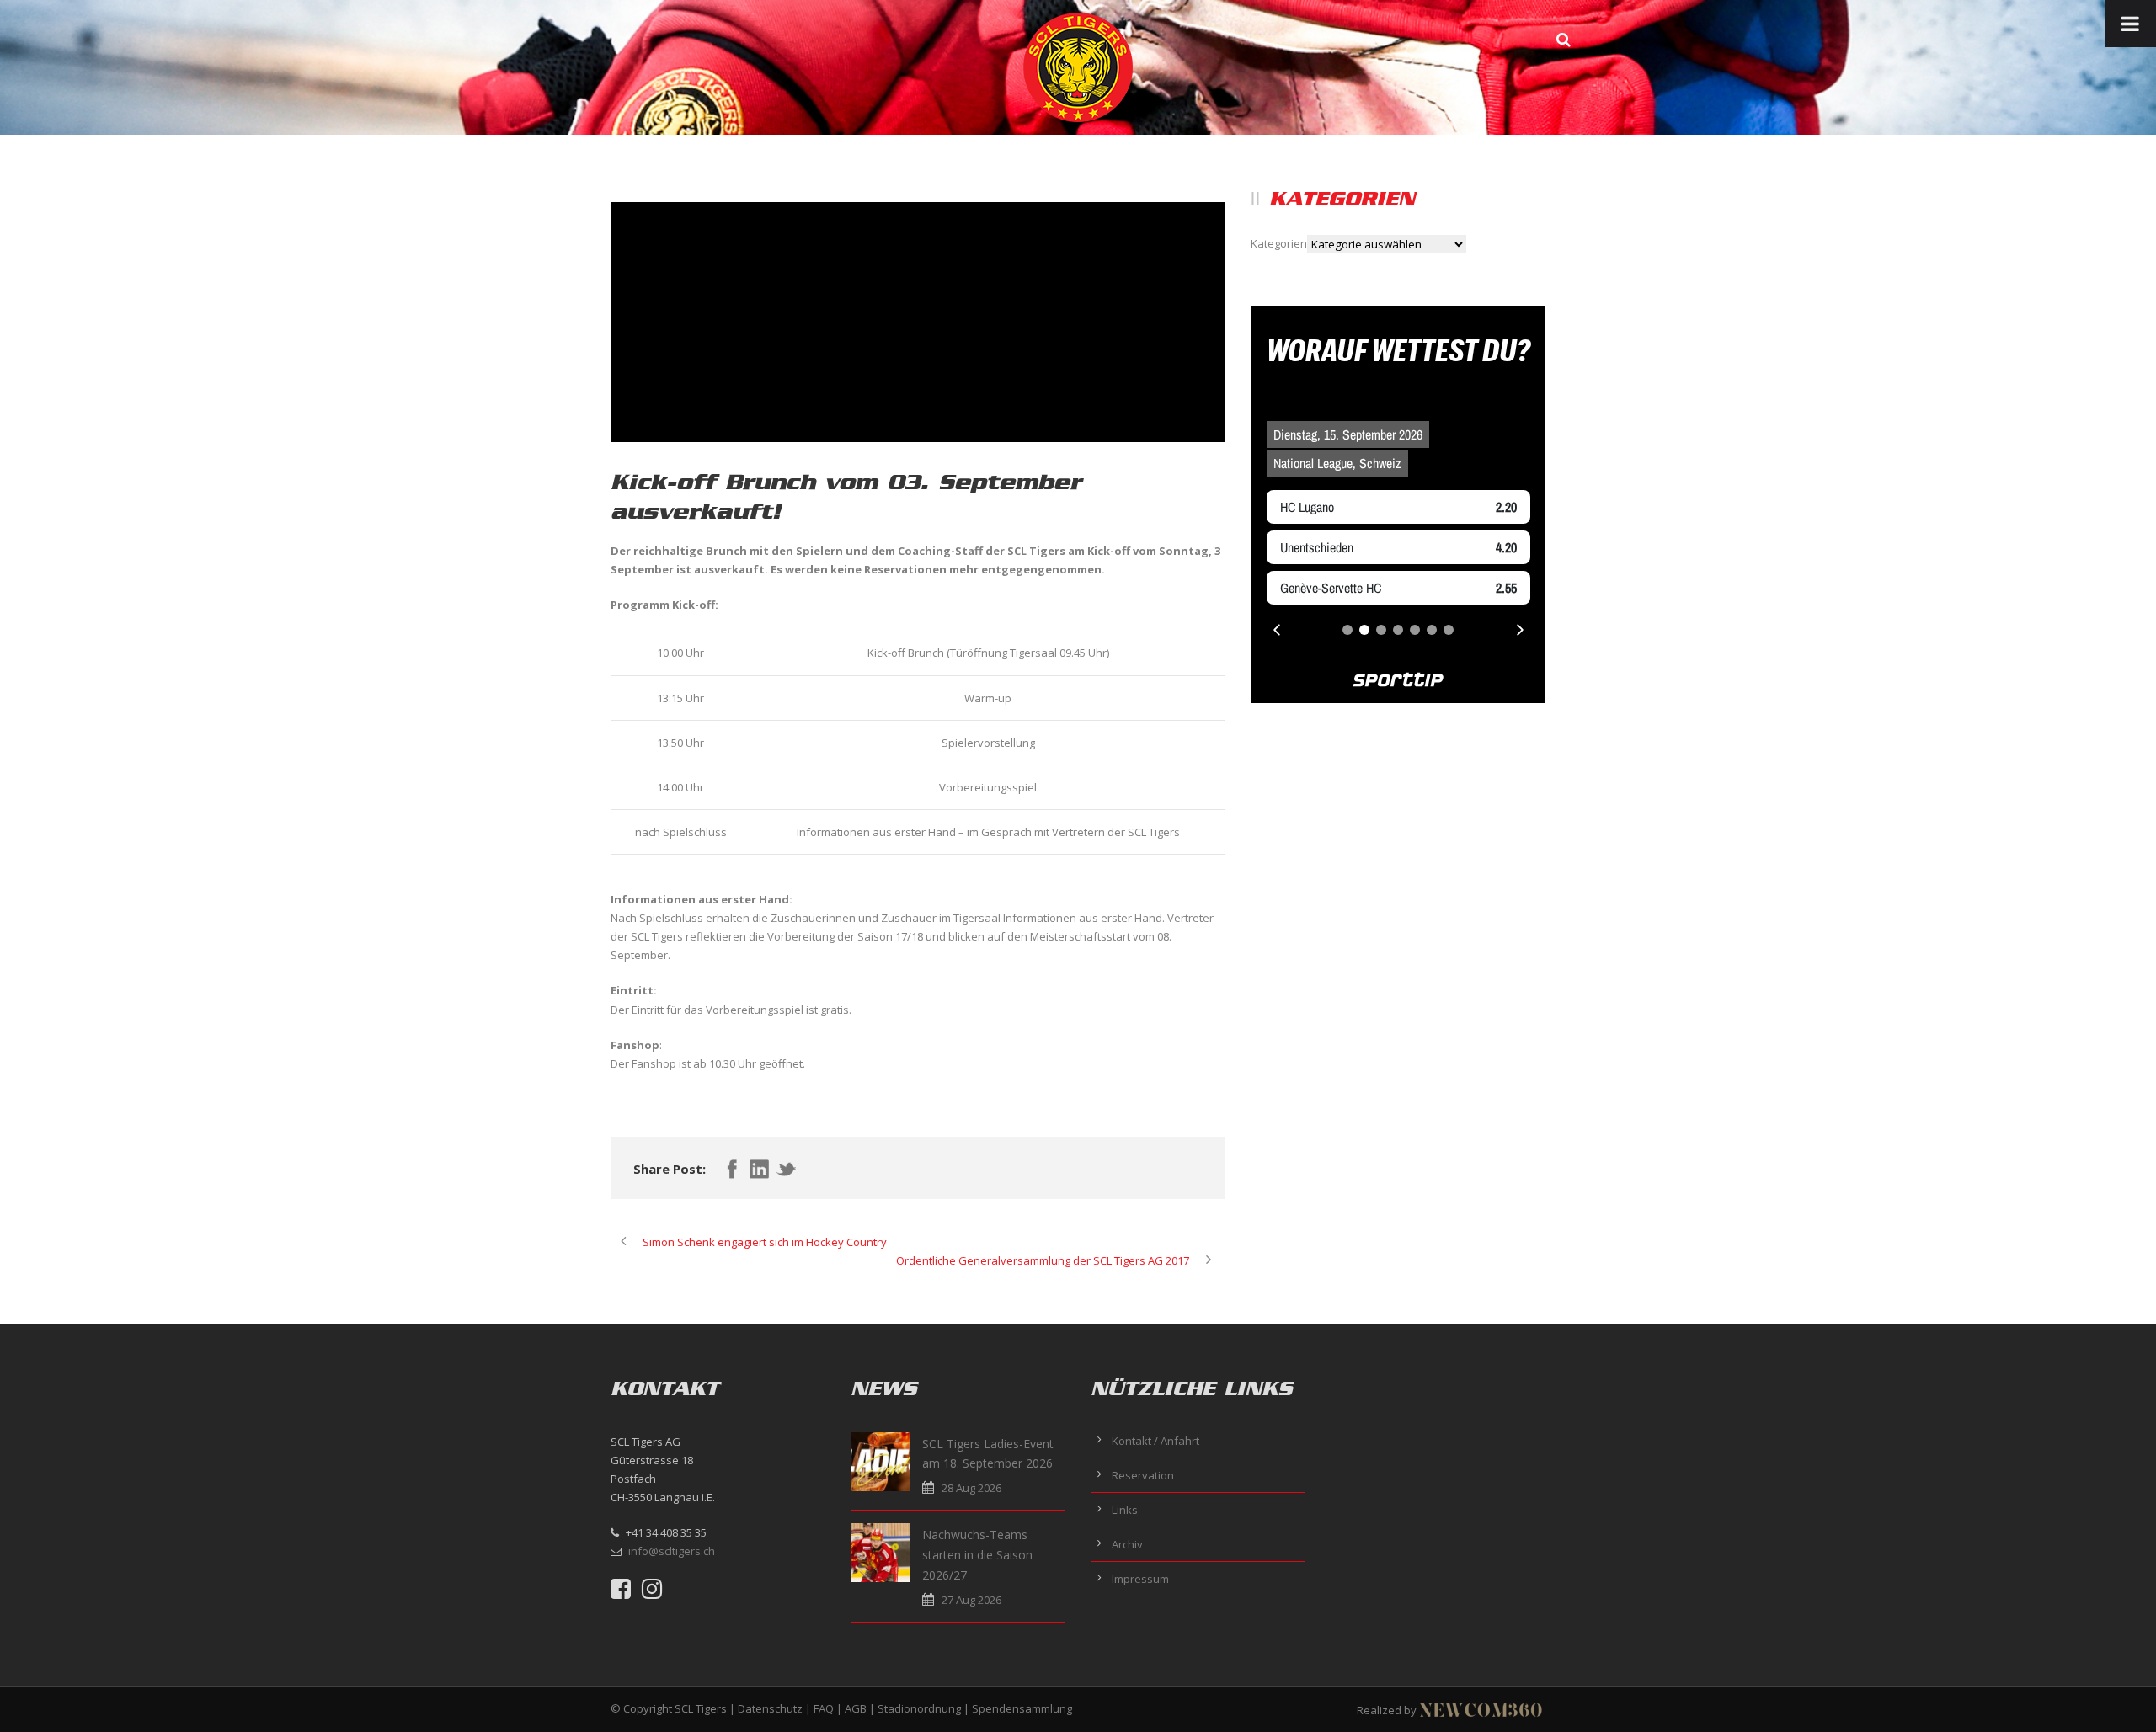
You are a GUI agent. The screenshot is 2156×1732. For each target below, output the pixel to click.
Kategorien (1279, 243)
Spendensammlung (1022, 1708)
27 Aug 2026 (971, 1600)
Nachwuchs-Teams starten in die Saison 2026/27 (977, 1555)
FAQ (824, 1708)
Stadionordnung (919, 1708)
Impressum (1140, 1579)
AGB (856, 1708)
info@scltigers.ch (672, 1551)
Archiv (1127, 1544)
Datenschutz (770, 1708)
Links (1125, 1510)
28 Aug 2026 (971, 1488)
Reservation (1143, 1475)
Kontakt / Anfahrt (1155, 1441)
